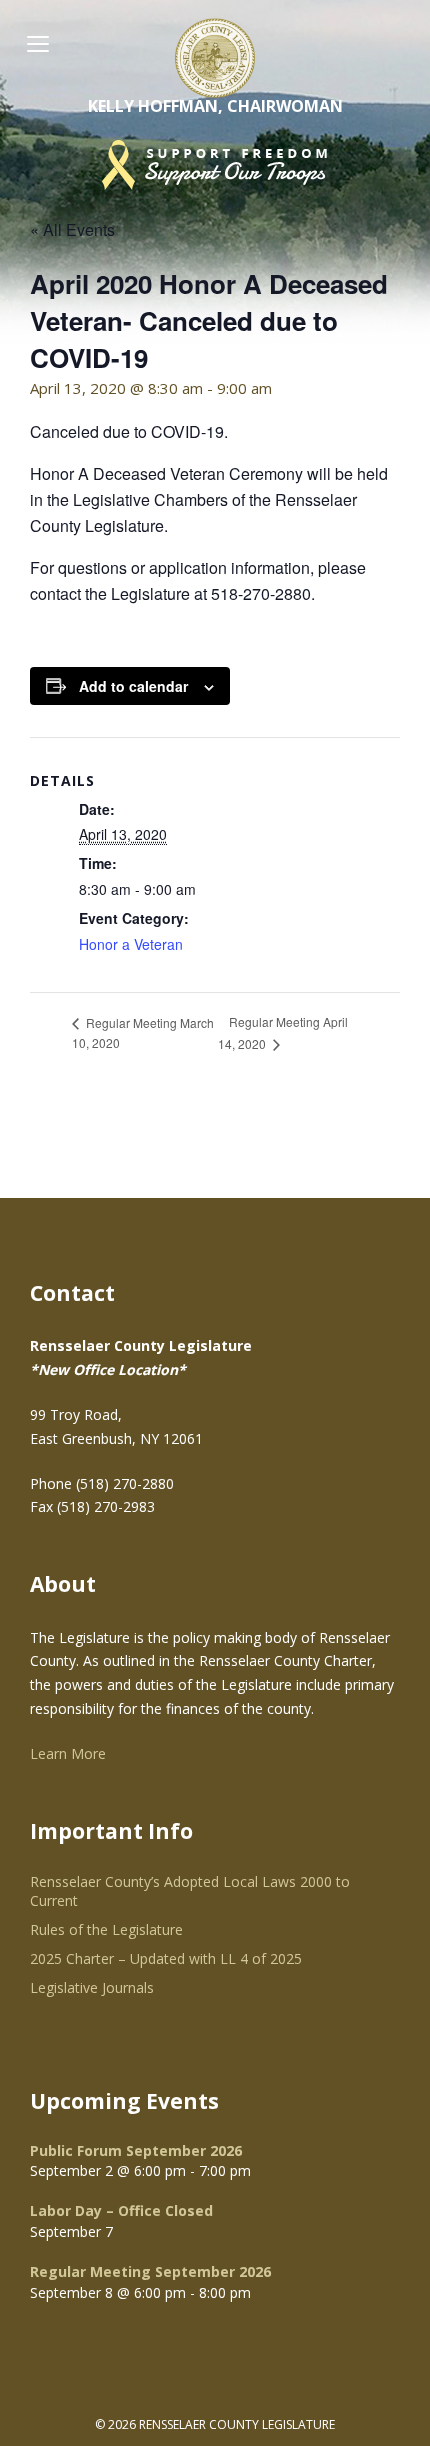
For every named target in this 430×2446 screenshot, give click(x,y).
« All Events (72, 229)
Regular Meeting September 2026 (150, 2271)
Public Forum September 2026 (136, 2150)
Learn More (68, 1753)
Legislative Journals (92, 1987)
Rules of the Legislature (106, 1929)
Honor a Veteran (131, 944)
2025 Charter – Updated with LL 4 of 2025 (166, 1958)
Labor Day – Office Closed (121, 2210)
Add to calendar (133, 686)
